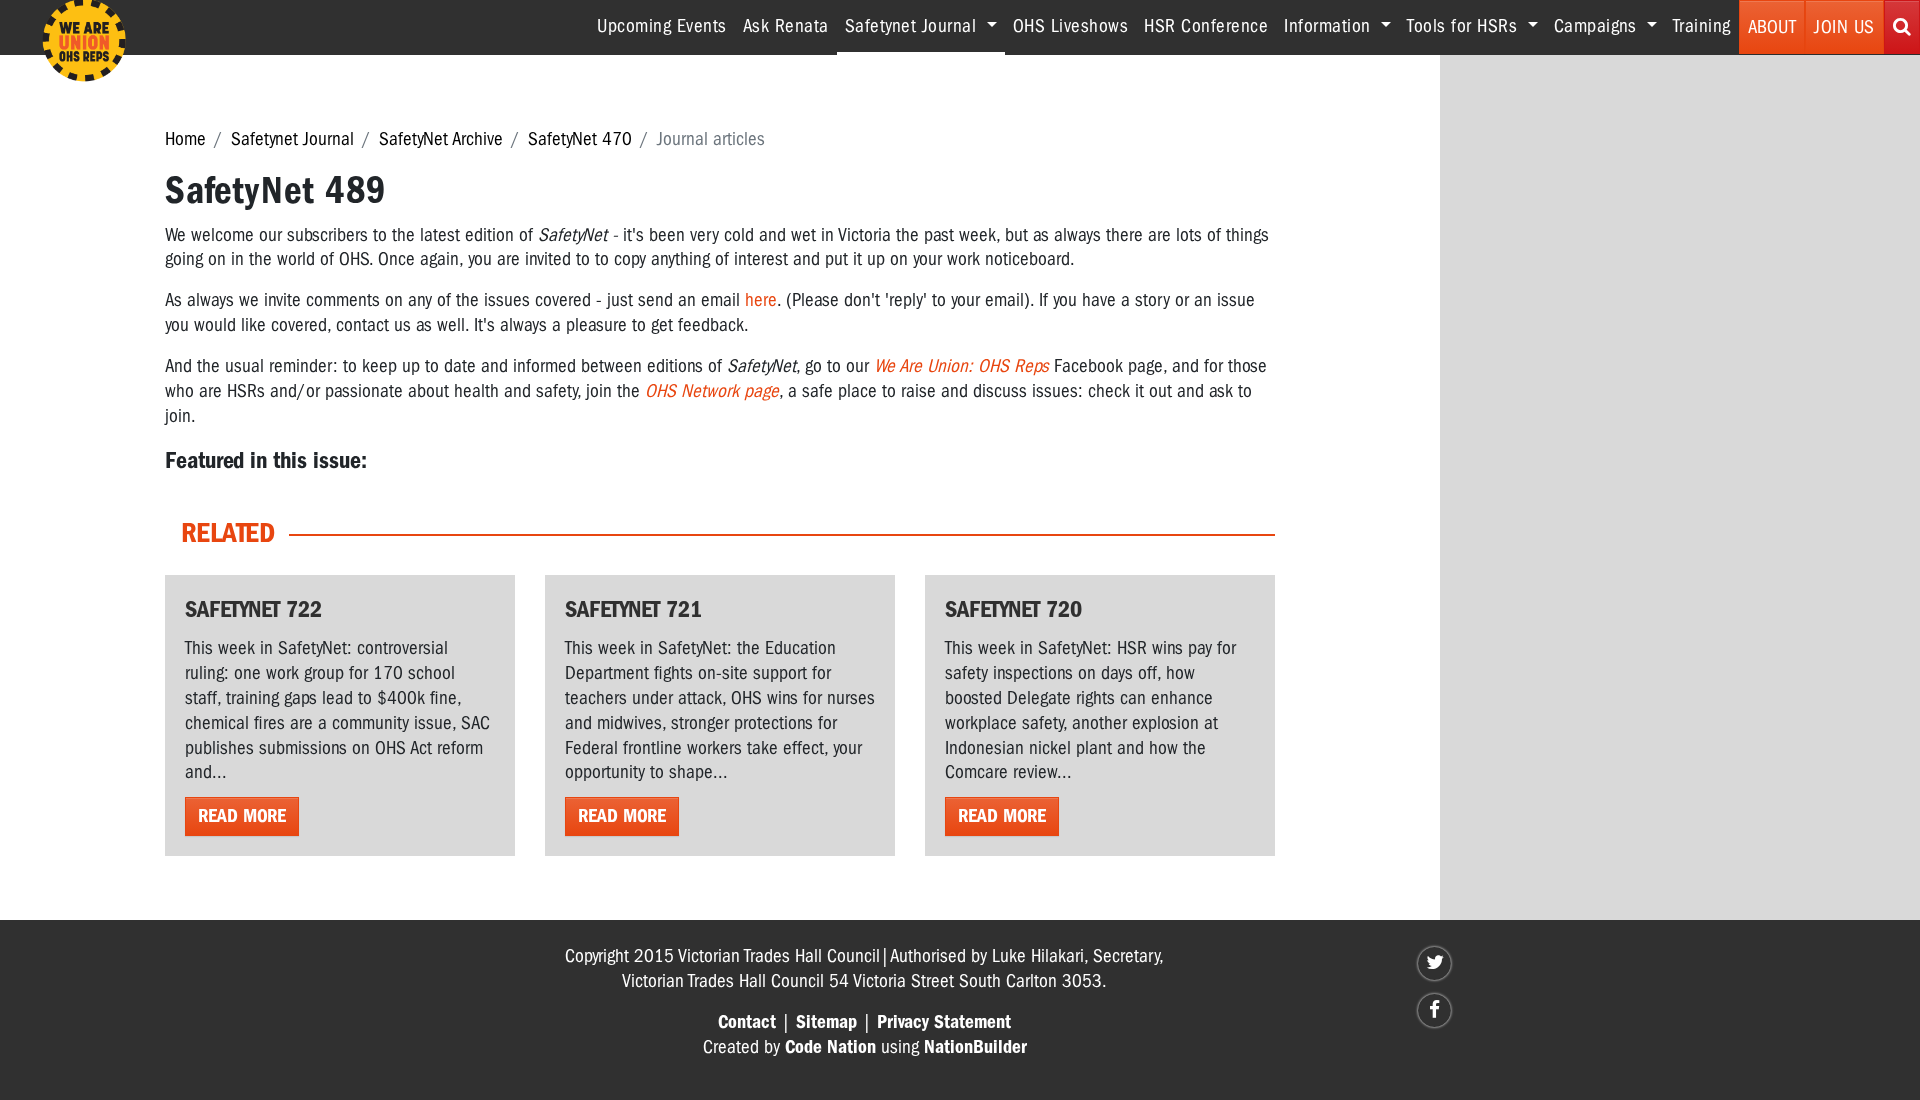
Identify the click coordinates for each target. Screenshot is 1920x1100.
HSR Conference (1206, 26)
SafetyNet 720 (1013, 609)
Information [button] (1330, 26)
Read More (242, 816)
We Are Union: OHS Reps (961, 366)
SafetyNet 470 (580, 139)
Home (185, 139)
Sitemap (826, 1022)
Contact (747, 1022)
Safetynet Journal (292, 139)
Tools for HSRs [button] (1465, 26)
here (761, 300)
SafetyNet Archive (441, 139)
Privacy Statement (944, 1022)
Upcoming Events (662, 26)
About (1772, 27)
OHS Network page (712, 391)
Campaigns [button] (1598, 26)
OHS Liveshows (1071, 26)
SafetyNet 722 (253, 609)
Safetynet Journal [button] (925, 25)
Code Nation (830, 1047)
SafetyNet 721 (633, 609)
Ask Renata (786, 26)
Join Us (1844, 27)
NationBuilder (975, 1047)
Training (1702, 26)
